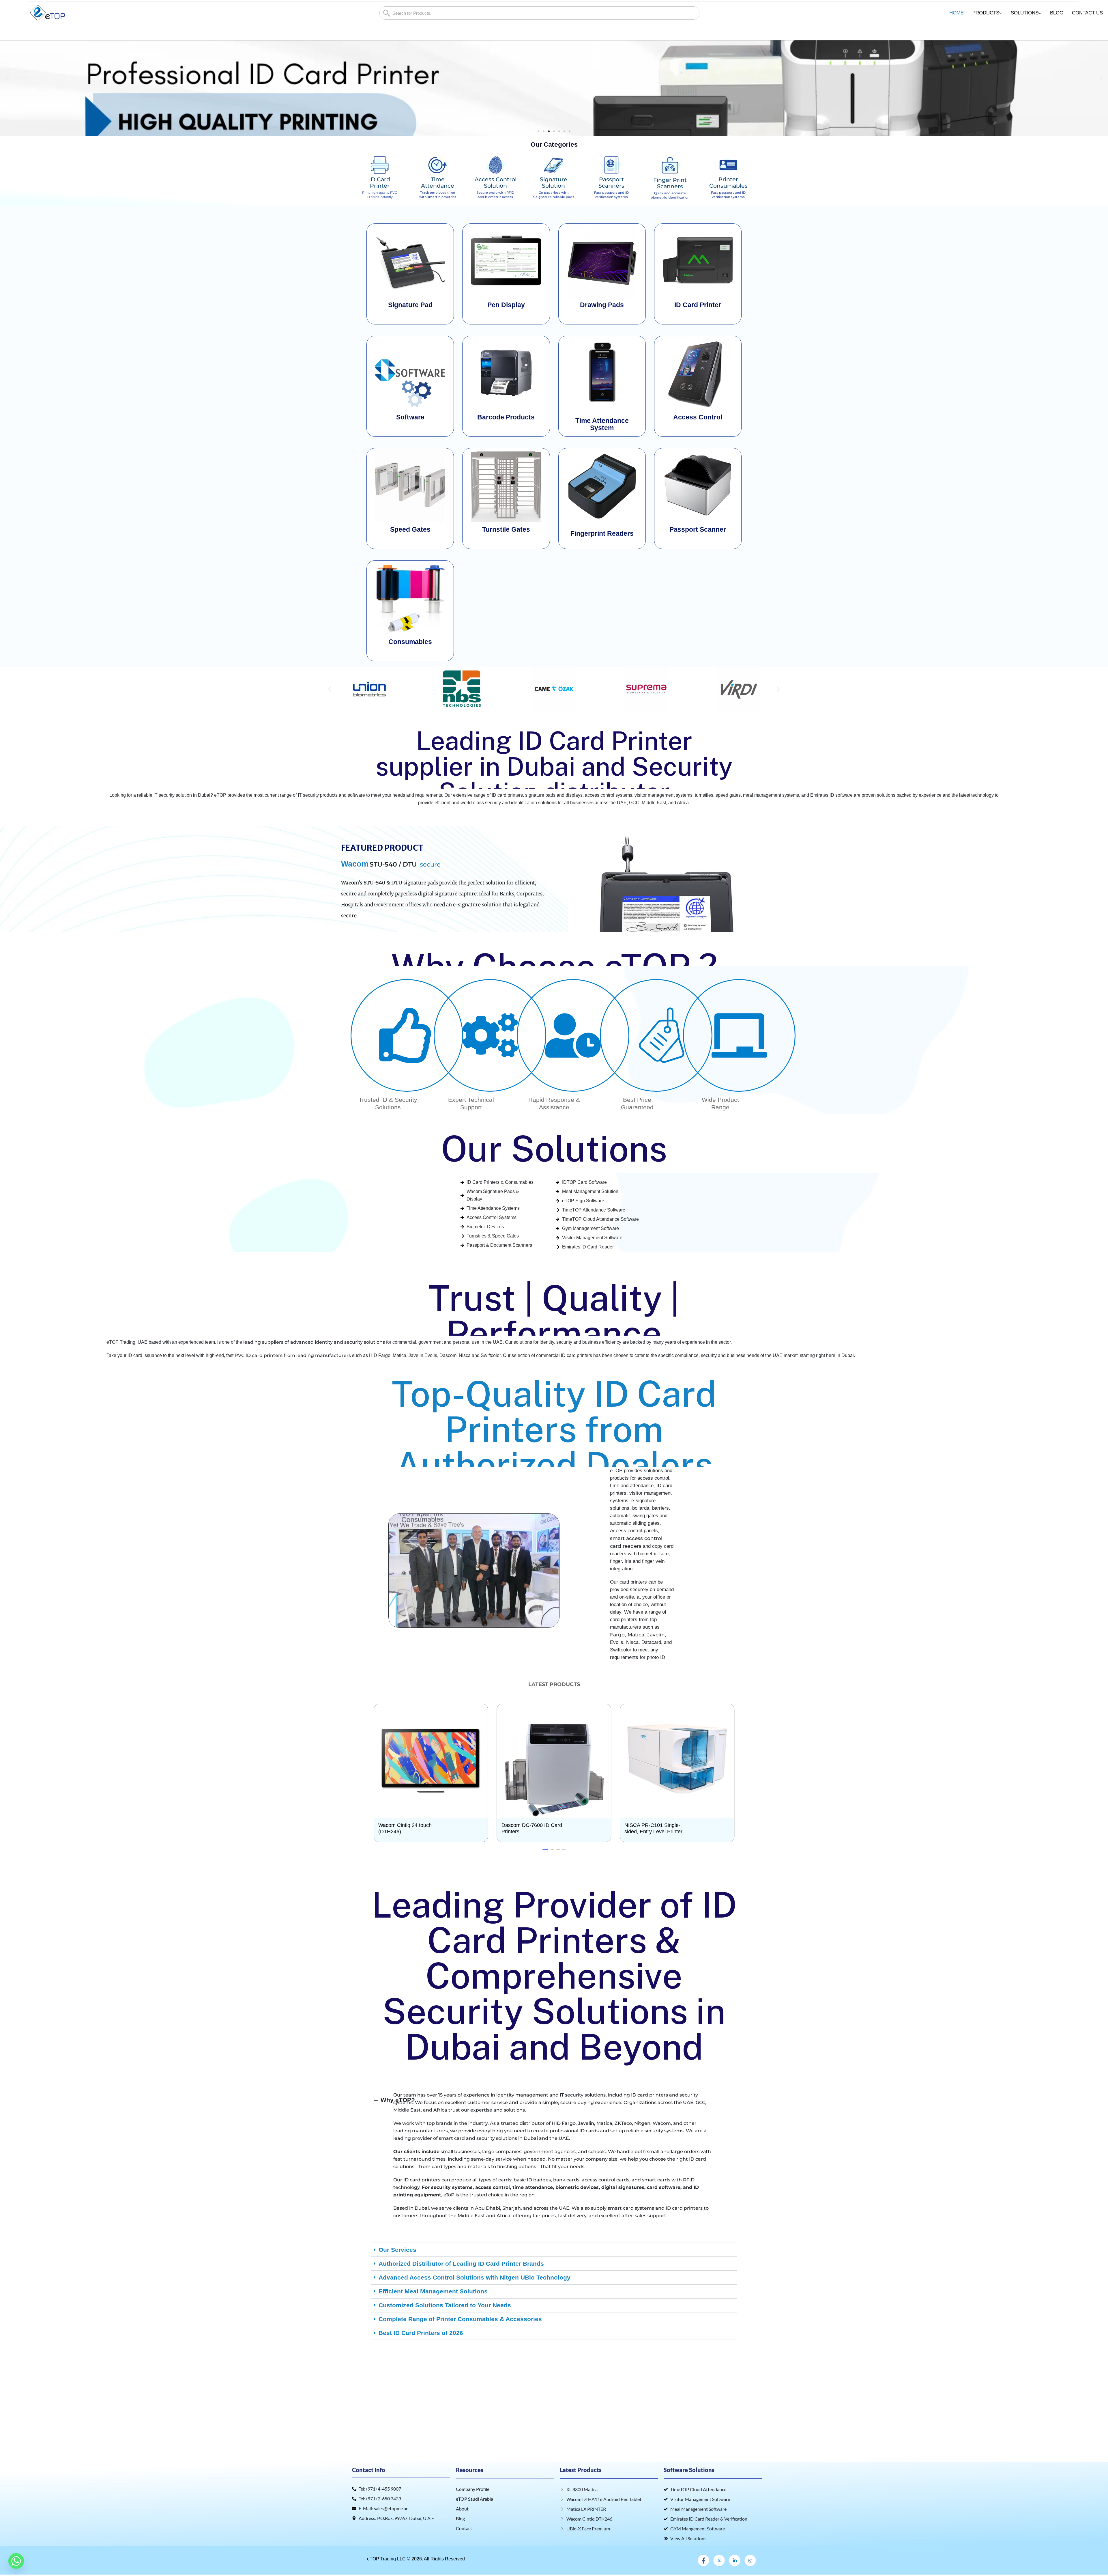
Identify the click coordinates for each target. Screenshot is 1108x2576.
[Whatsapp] (16, 2561)
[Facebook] (703, 2560)
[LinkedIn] (735, 2560)
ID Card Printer (380, 183)
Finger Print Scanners (670, 183)
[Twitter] (719, 2560)
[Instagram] (750, 2560)
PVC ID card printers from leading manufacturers (293, 1355)
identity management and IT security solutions (551, 2095)
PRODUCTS (986, 13)
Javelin (656, 1635)
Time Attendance (438, 183)
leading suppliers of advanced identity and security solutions (314, 1342)
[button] (7, 78)
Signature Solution (554, 183)
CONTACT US (1087, 13)
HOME (957, 13)
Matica (636, 1635)
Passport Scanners (611, 183)
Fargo (617, 1635)
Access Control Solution (496, 183)
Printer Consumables (728, 183)
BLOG (1057, 13)
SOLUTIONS (1025, 13)
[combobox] (539, 13)
